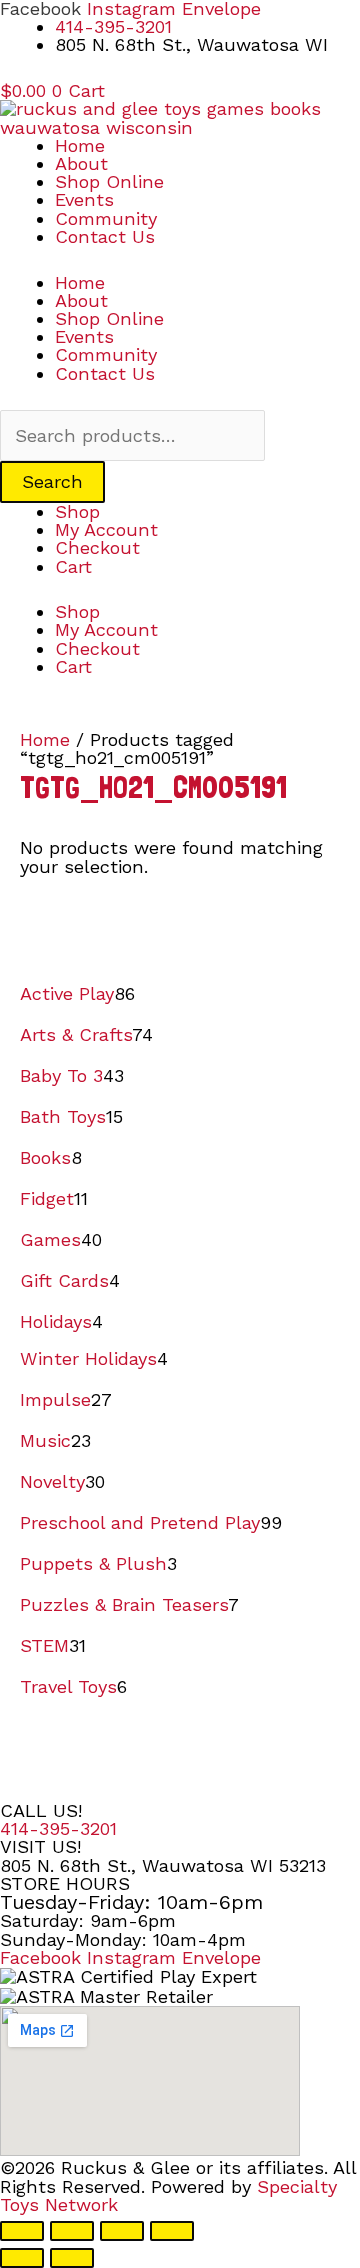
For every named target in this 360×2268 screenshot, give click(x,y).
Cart (73, 566)
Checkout (97, 547)
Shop (77, 511)
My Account (106, 529)
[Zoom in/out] (22, 2231)
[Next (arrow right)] (72, 2258)
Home (80, 145)
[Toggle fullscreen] (72, 2231)
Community (106, 218)
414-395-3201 (58, 1828)
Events (84, 199)
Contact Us (105, 236)
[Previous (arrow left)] (22, 2258)
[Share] (122, 2231)
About (81, 163)
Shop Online (109, 181)
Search (52, 481)
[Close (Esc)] (172, 2231)
